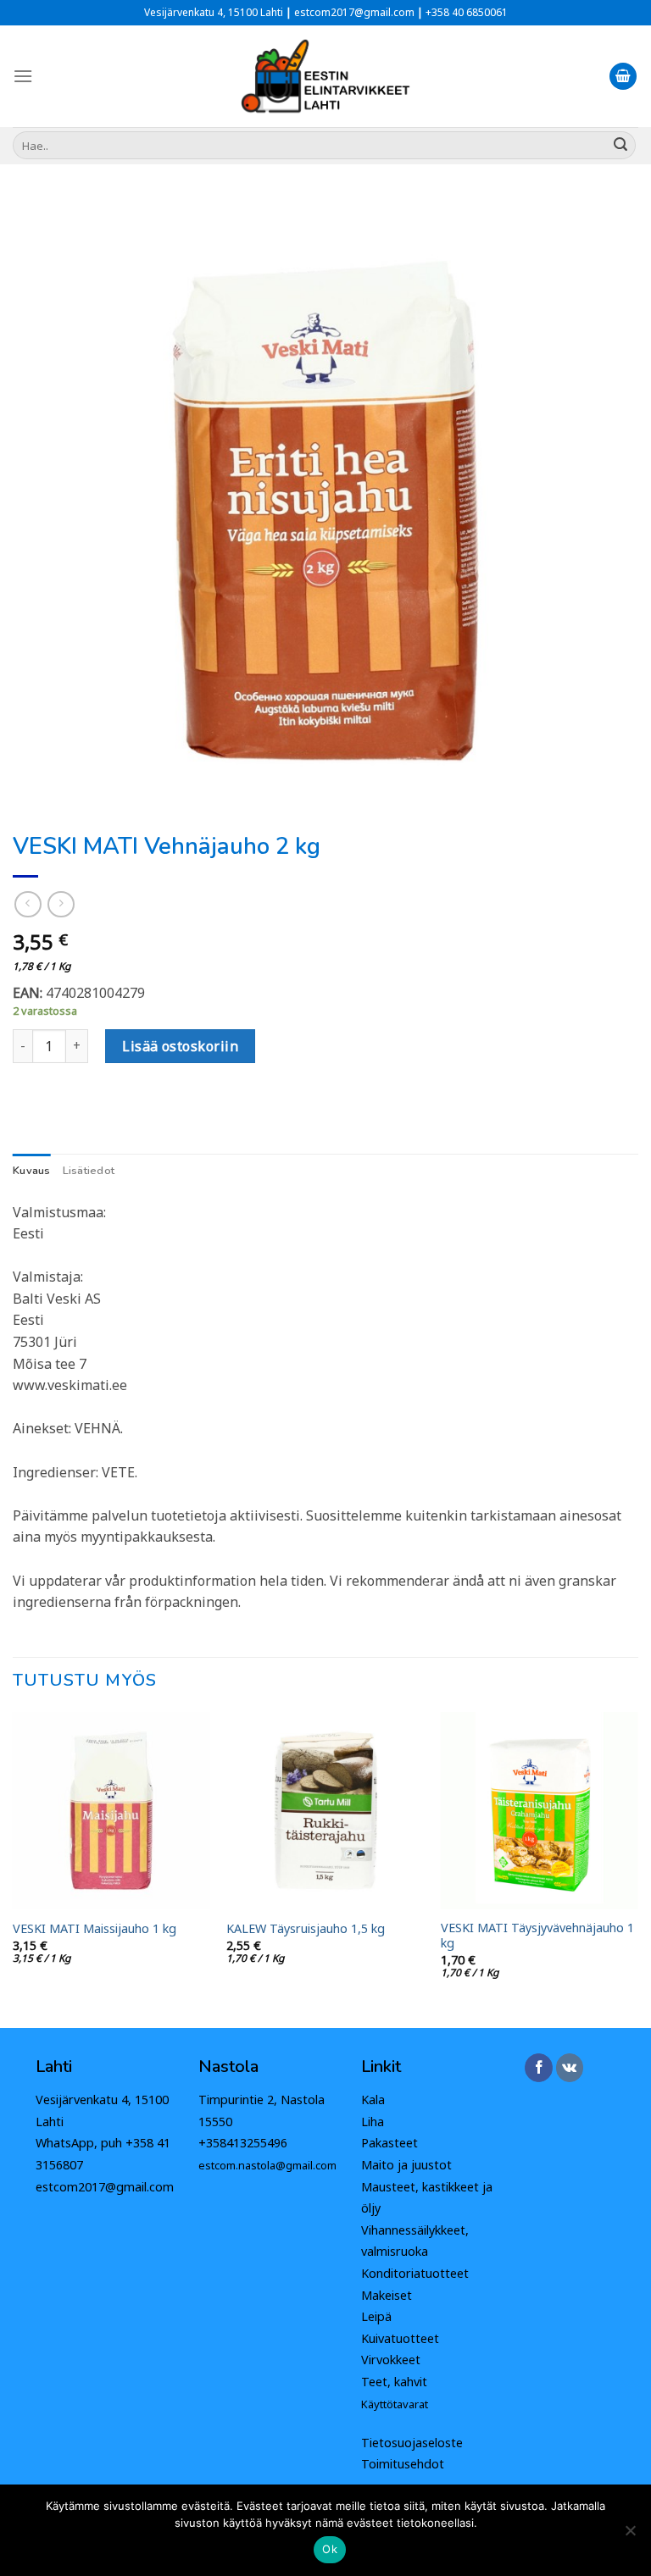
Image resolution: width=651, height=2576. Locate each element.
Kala (373, 2100)
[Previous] (14, 1869)
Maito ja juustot (406, 2165)
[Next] (637, 1869)
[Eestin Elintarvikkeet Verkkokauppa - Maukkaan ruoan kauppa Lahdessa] (325, 76)
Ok (330, 2549)
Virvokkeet (391, 2360)
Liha (373, 2122)
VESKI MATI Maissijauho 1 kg (95, 1929)
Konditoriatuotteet (415, 2273)
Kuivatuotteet (400, 2338)
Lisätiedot (89, 1171)
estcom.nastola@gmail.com (267, 2165)
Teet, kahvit (394, 2382)
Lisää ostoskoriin (180, 1046)
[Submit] (620, 146)
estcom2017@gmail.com (105, 2187)
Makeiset (387, 2295)
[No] (630, 2535)
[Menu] (23, 76)
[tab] (32, 1171)
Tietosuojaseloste (412, 2443)
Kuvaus (32, 1171)
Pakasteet (389, 2143)
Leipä (376, 2316)
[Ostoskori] (623, 77)
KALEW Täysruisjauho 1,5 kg (306, 1929)
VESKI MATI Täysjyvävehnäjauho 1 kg (537, 1936)
